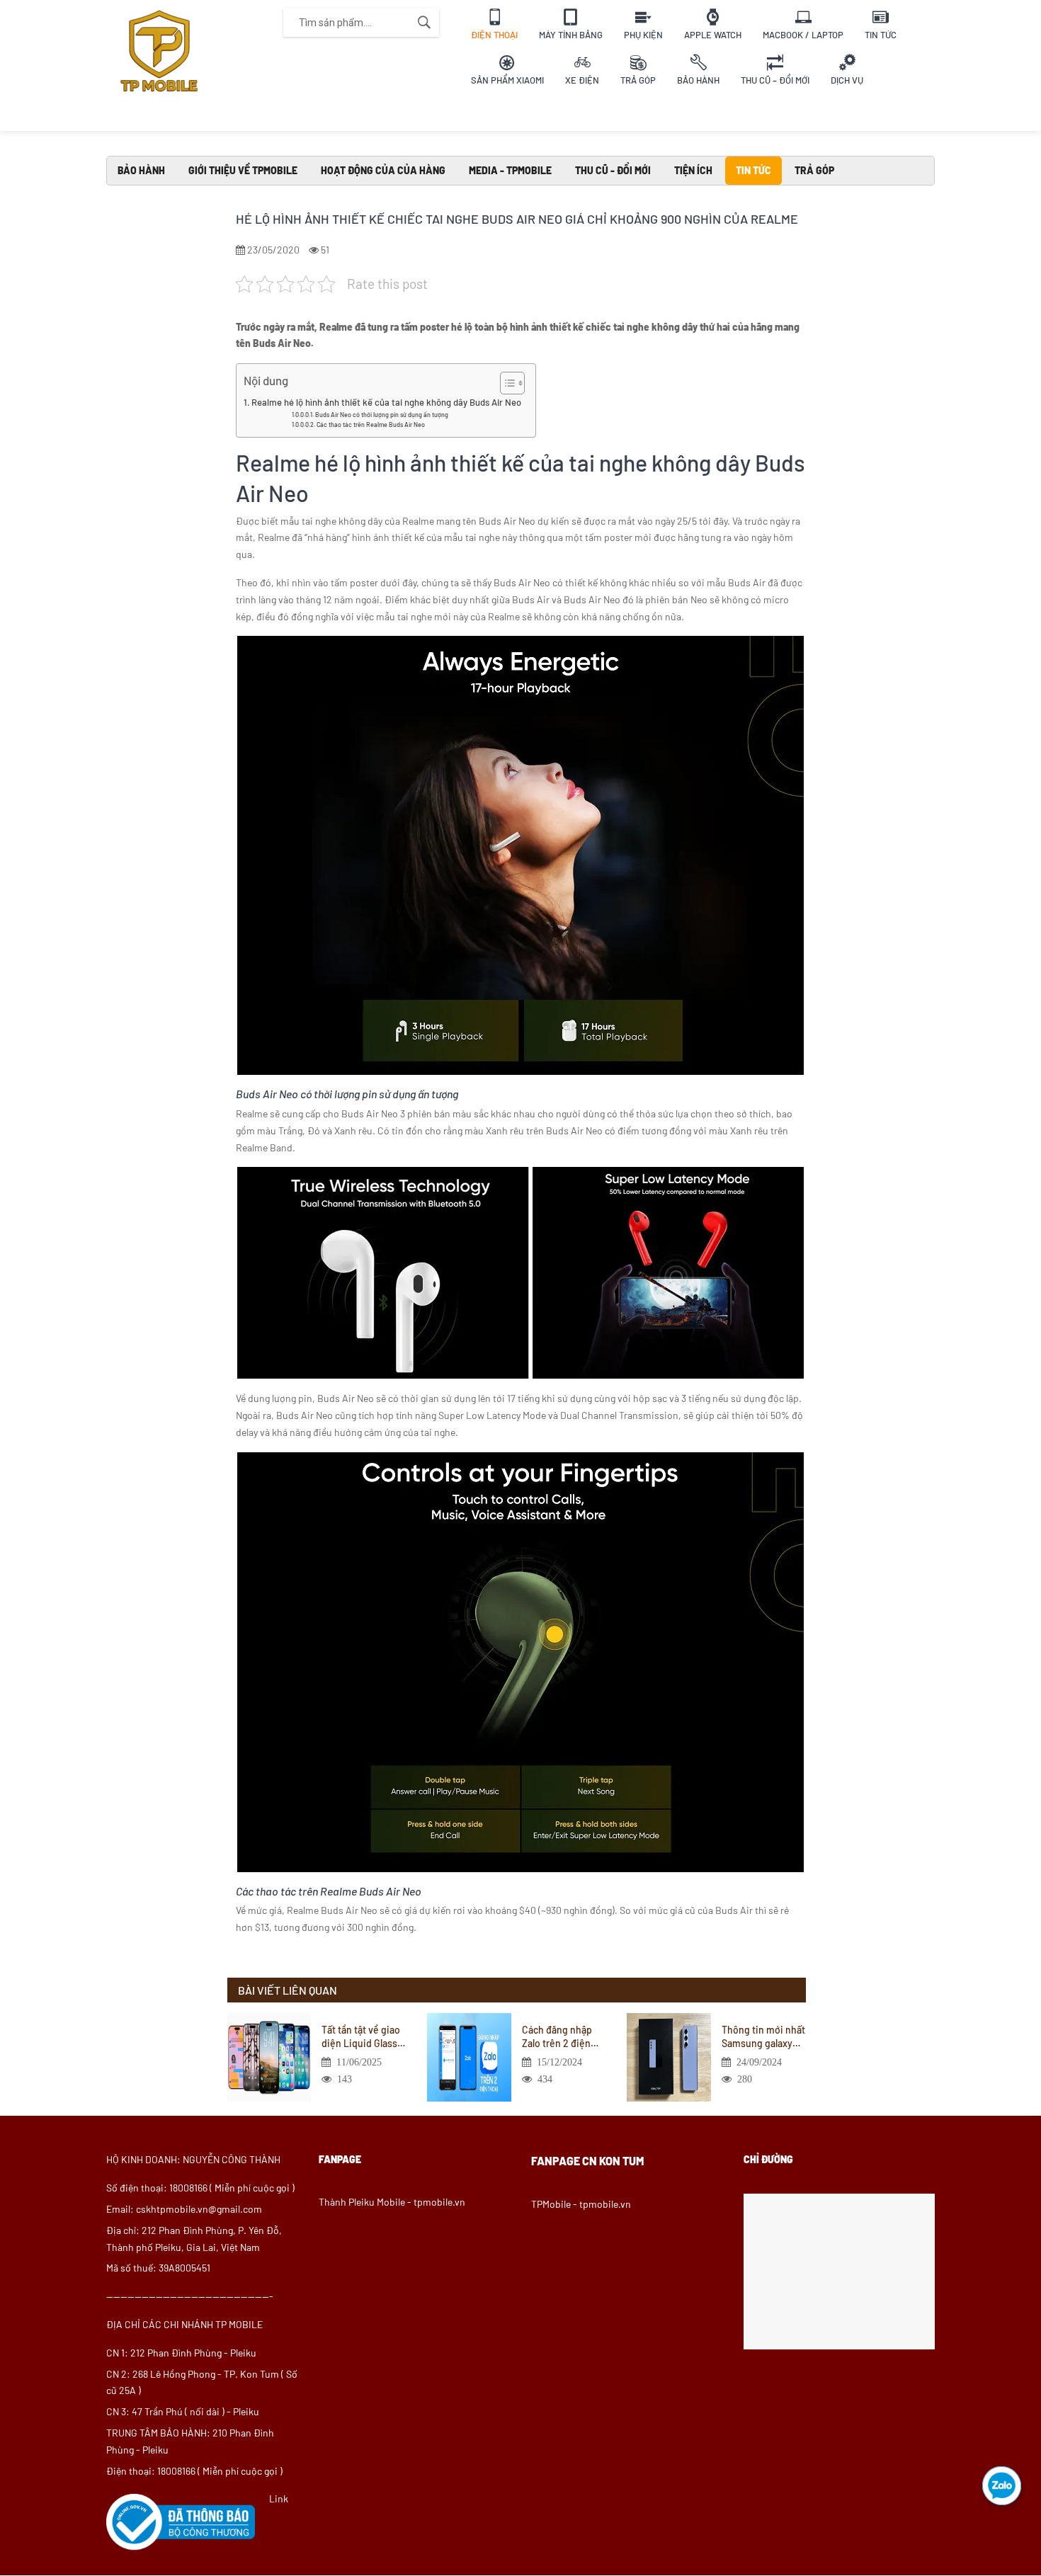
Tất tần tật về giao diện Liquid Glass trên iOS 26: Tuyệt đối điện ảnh (361, 2036)
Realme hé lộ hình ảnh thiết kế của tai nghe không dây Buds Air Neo (386, 402)
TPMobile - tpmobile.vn (581, 2204)
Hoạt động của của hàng (383, 170)
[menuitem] (494, 23)
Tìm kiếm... (424, 23)
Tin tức (753, 170)
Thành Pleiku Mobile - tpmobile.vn (392, 2202)
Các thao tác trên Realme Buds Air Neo (371, 424)
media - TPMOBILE (510, 170)
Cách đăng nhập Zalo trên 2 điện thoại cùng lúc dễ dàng (559, 2036)
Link (279, 2498)
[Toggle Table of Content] (505, 383)
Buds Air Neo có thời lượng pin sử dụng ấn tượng (382, 415)
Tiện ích (693, 170)
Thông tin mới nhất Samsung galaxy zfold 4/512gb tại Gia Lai (763, 2036)
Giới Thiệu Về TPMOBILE (243, 170)
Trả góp (814, 170)
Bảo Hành (141, 170)
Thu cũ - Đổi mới (613, 170)
